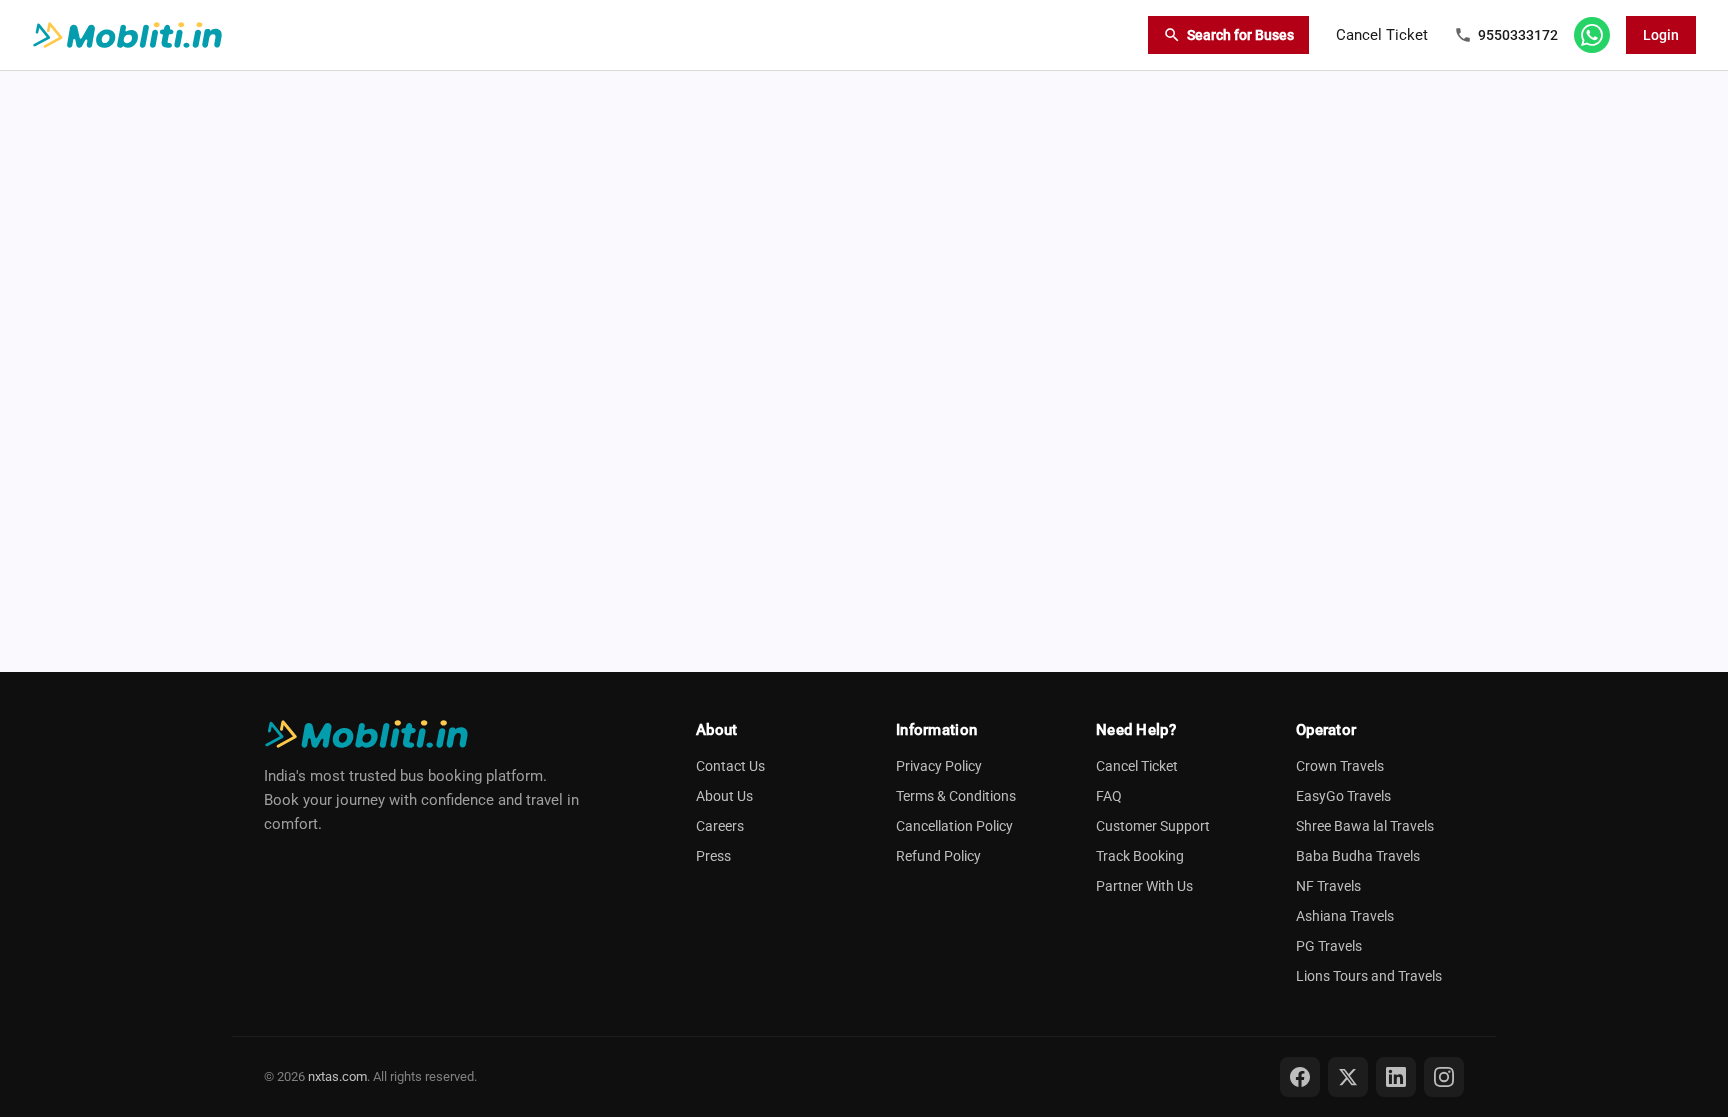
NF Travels (1328, 886)
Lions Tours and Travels (1369, 976)
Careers (720, 826)
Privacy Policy (939, 766)
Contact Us (730, 766)
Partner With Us (1144, 886)
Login (1661, 35)
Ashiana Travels (1345, 916)
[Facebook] (1300, 1077)
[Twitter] (1348, 1077)
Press (713, 856)
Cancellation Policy (954, 826)
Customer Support (1153, 826)
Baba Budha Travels (1358, 856)
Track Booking (1140, 856)
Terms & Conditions (956, 796)
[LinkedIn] (1396, 1077)
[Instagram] (1444, 1077)
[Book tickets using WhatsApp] (1592, 35)
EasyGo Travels (1343, 796)
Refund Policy (938, 856)
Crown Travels (1340, 766)
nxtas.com (337, 1076)
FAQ (1109, 796)
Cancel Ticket (1382, 35)
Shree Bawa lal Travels (1365, 826)
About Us (724, 796)
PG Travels (1329, 946)
